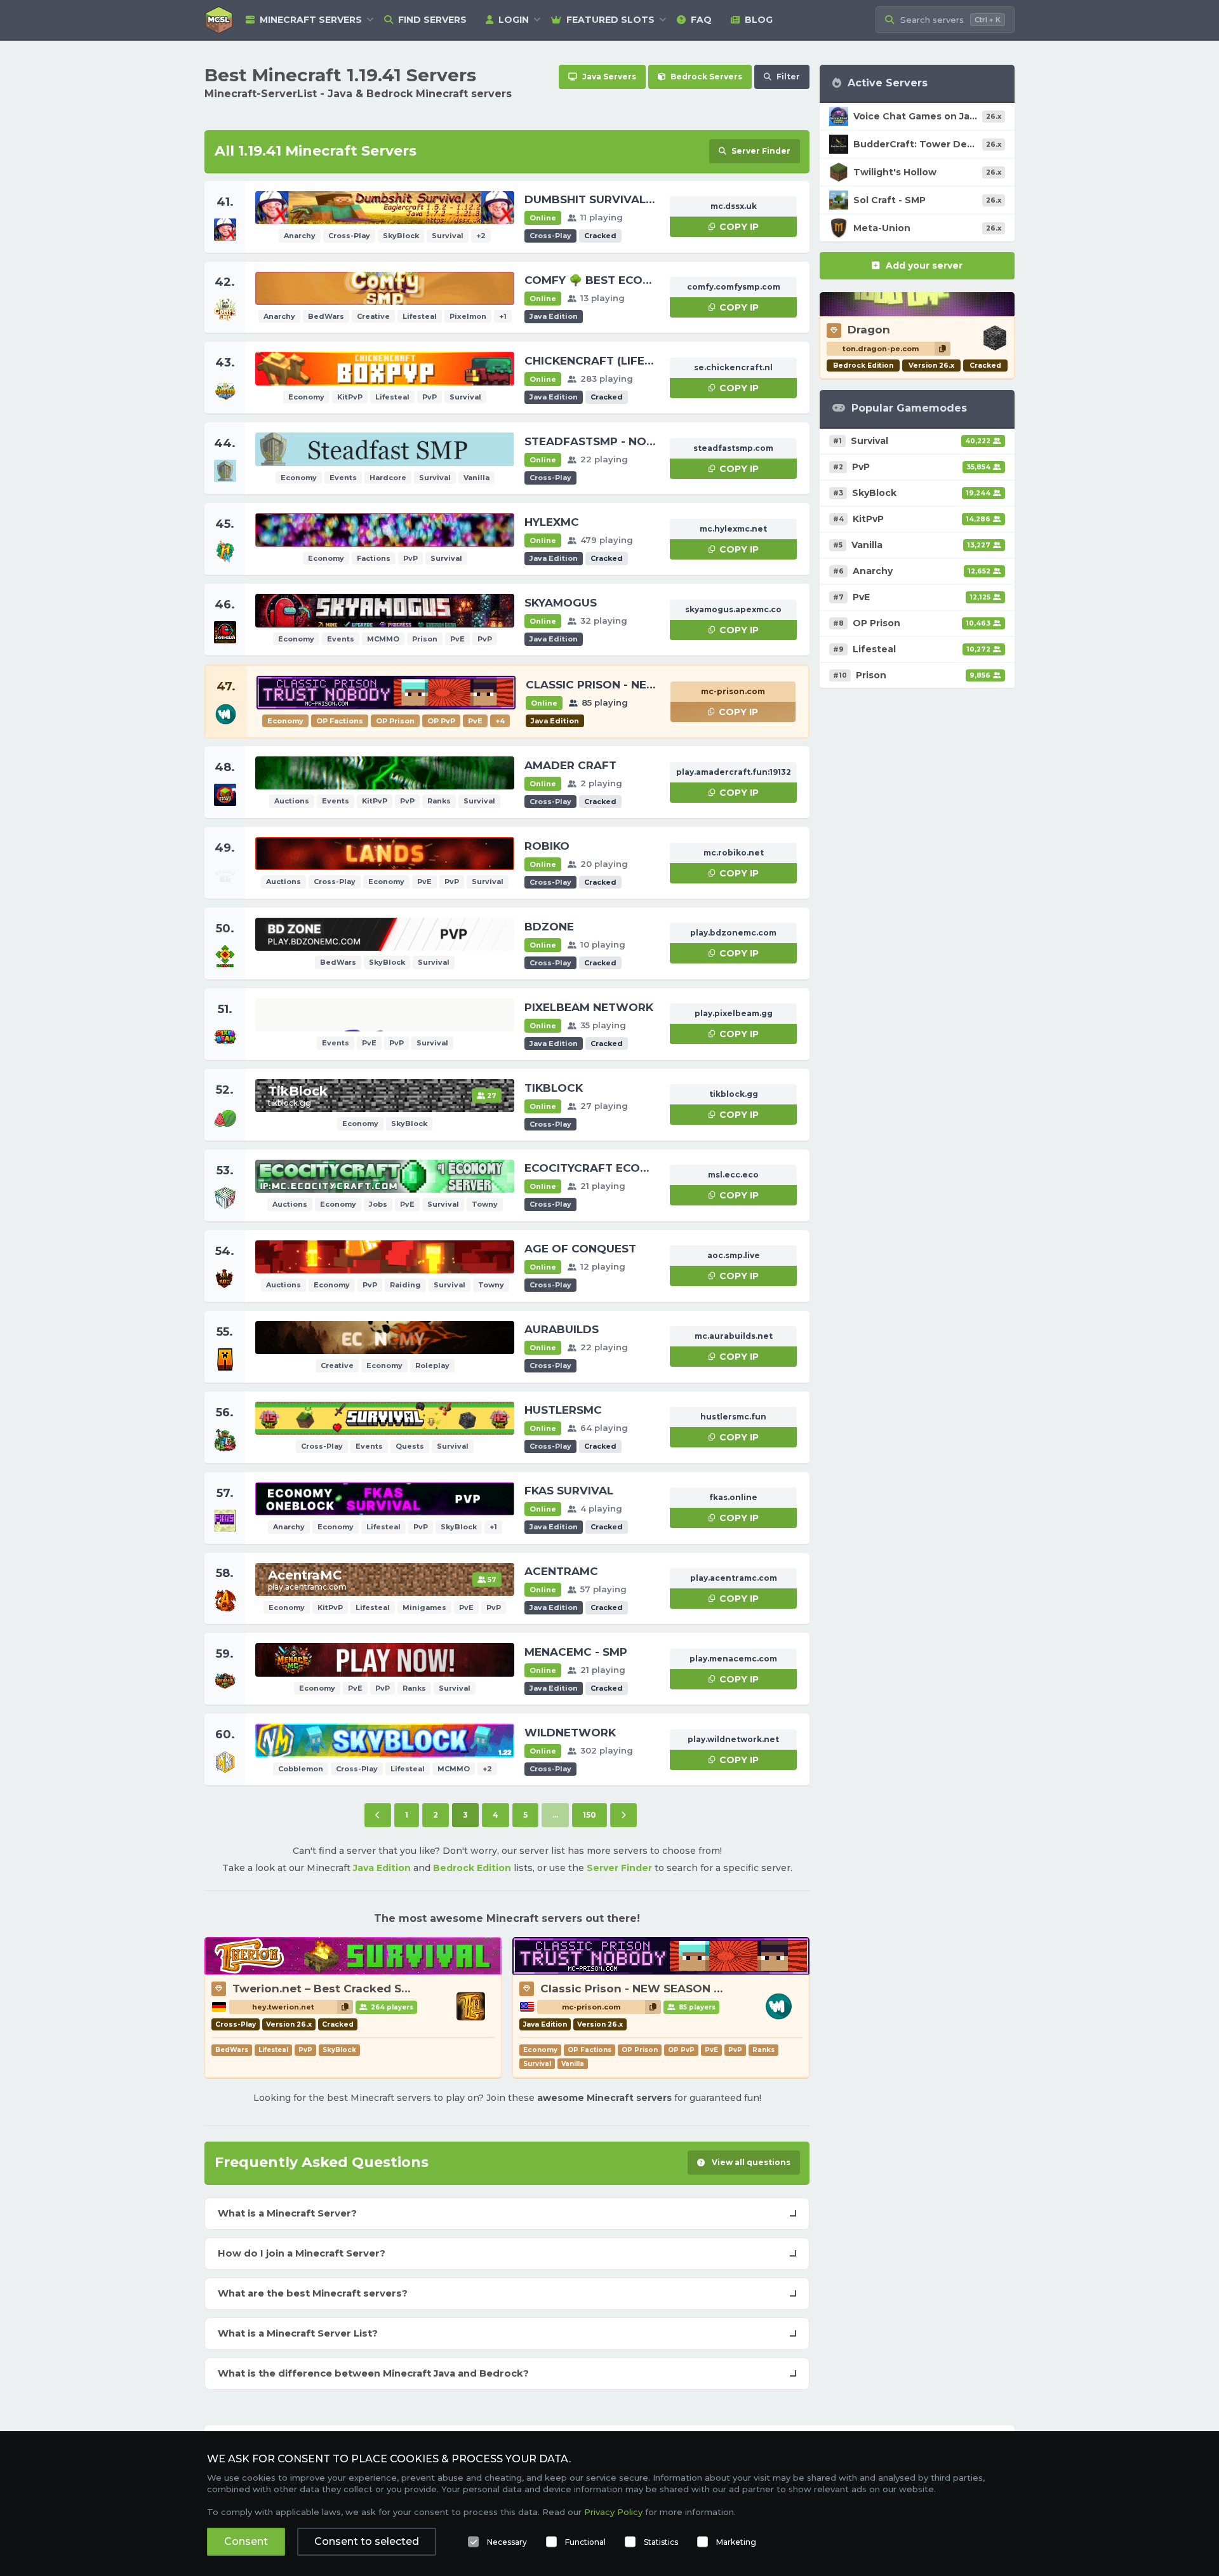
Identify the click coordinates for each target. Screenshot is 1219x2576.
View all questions (750, 2162)
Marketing (736, 2542)
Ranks (763, 2050)
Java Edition (382, 1868)
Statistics (661, 2542)
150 (590, 1815)
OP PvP (681, 2050)
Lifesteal (273, 2050)
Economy (540, 2050)
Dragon (869, 330)
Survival (537, 2064)
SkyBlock (339, 2050)
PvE (711, 2050)
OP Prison (640, 2050)
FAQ (701, 20)
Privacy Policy (613, 2512)
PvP (305, 2050)
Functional (585, 2542)
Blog (759, 20)
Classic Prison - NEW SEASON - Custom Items (671, 1989)
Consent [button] (246, 2541)
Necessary (507, 2542)
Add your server (924, 265)
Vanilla (573, 2064)
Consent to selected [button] (367, 2541)
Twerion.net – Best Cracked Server (331, 1989)
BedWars (232, 2050)
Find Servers (432, 20)
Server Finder (619, 1868)
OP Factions (590, 2050)
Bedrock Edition (472, 1868)
